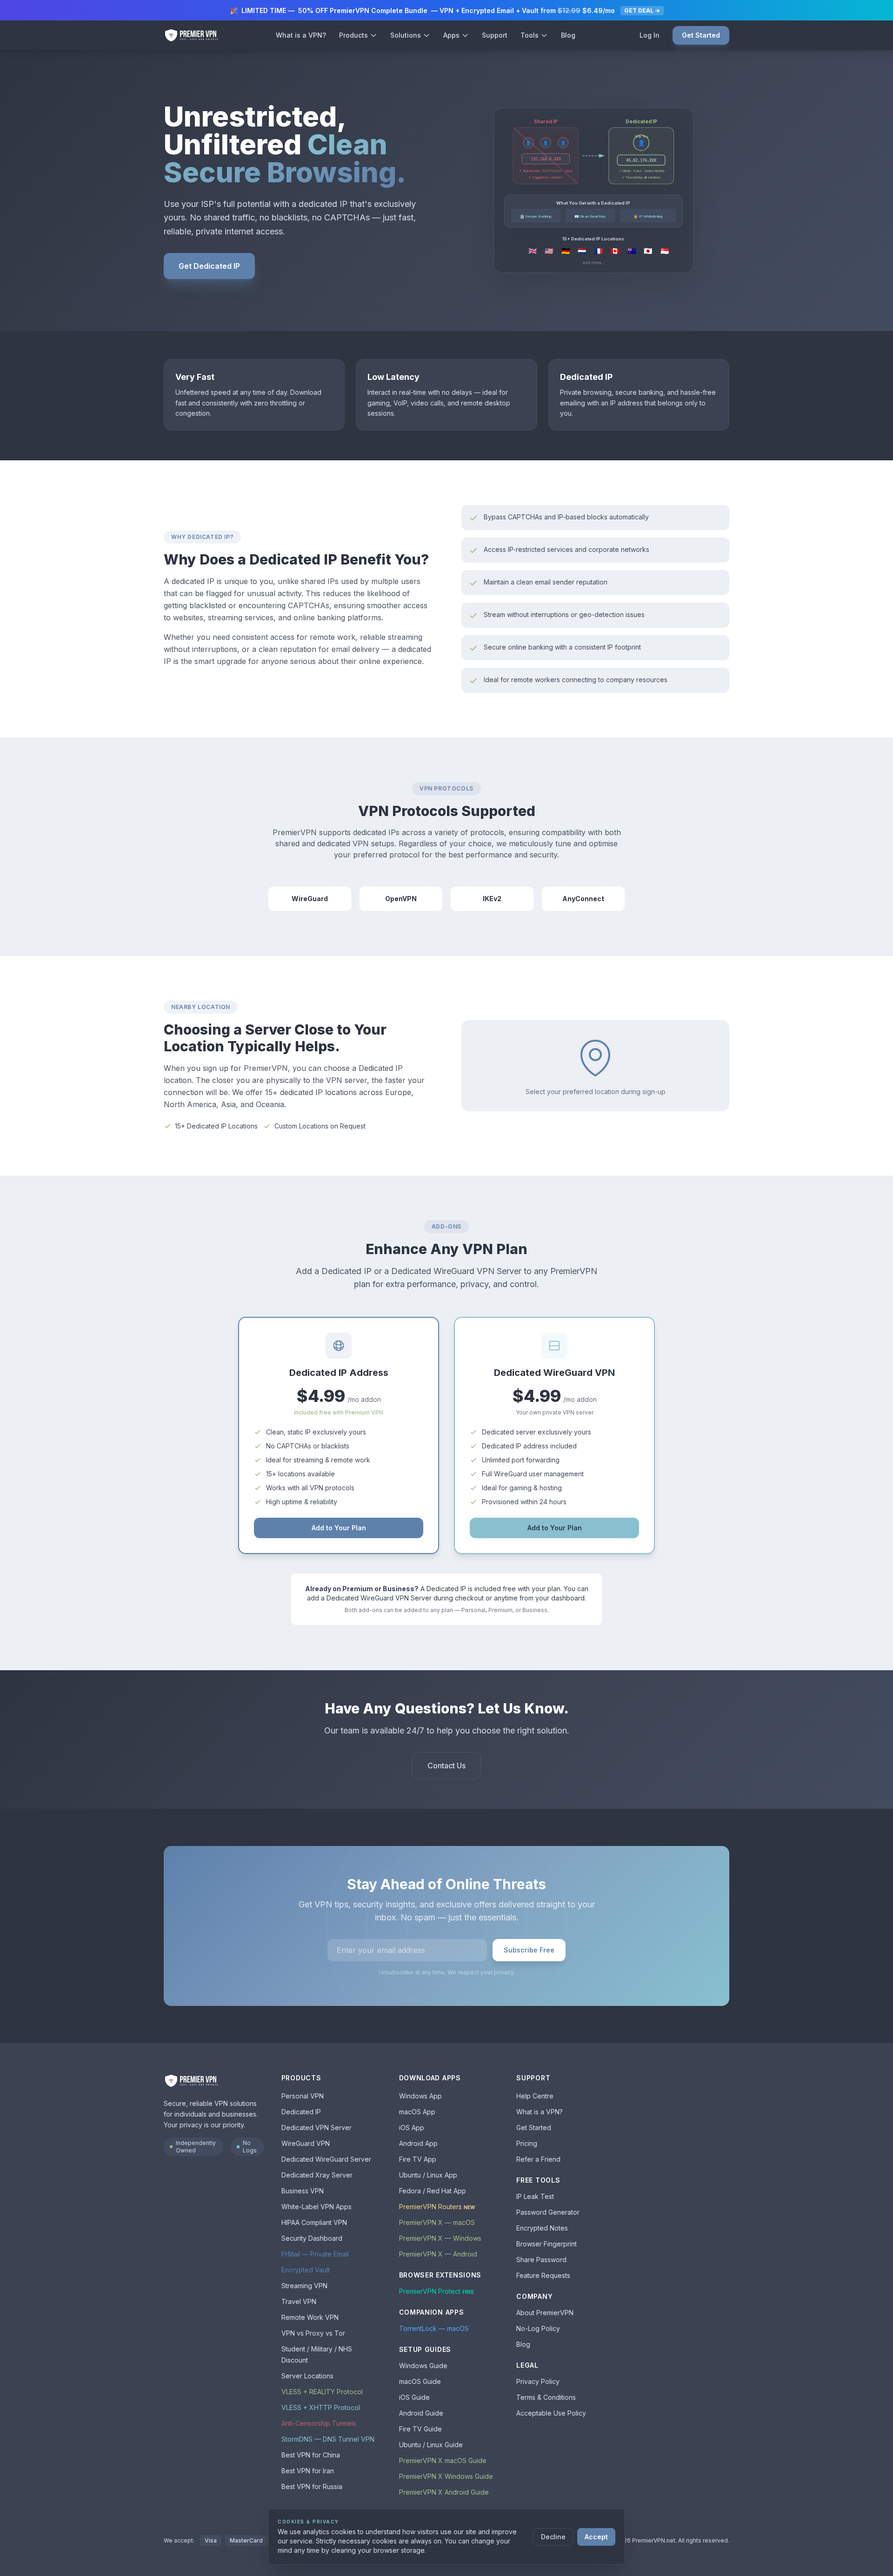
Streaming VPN (304, 2286)
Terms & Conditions (546, 2397)
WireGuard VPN (306, 2143)
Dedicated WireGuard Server (326, 2159)
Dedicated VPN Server (317, 2128)
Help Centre (535, 2096)
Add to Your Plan (339, 1528)
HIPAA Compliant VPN (314, 2222)
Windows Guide (423, 2366)
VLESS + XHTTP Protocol (321, 2407)
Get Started (701, 35)
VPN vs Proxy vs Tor (313, 2333)
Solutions (406, 35)
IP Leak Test (535, 2196)
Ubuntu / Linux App (428, 2175)
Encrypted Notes (542, 2228)
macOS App (417, 2112)
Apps (451, 35)
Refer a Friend (538, 2159)
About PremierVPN (545, 2313)
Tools (530, 35)
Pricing (527, 2143)
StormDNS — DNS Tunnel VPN (328, 2439)
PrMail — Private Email (315, 2254)
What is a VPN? (301, 35)
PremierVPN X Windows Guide (446, 2476)
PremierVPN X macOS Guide (443, 2460)
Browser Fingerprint (546, 2244)
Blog (568, 35)
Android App (418, 2143)
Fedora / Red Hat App (433, 2191)
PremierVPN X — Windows (440, 2238)
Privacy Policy (538, 2381)
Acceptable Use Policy (551, 2413)
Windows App (420, 2096)
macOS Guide (420, 2381)
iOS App (412, 2128)
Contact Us (446, 1766)
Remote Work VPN (310, 2317)
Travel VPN (299, 2301)
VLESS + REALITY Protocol (322, 2392)
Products (353, 35)
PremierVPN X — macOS (437, 2222)
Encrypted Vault (306, 2270)
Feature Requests (543, 2275)
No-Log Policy (538, 2328)
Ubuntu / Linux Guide (431, 2445)
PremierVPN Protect (437, 2291)
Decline (553, 2537)
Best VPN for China (311, 2455)
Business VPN (303, 2191)
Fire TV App (418, 2159)
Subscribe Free (529, 1950)
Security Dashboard (312, 2238)
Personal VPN (303, 2096)
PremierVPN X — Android (438, 2254)
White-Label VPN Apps (317, 2207)
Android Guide (421, 2413)
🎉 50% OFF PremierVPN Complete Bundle (445, 10)
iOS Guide (414, 2397)
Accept (596, 2537)
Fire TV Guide (420, 2429)
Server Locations (307, 2376)
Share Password (541, 2260)
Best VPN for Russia (312, 2486)
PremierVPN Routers (437, 2207)
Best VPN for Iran (308, 2471)
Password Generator (548, 2212)
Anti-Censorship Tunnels (319, 2423)
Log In (650, 35)
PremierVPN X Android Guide (444, 2492)
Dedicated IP (301, 2112)
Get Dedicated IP (209, 266)
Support (495, 35)
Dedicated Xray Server (317, 2175)
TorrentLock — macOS (434, 2328)
